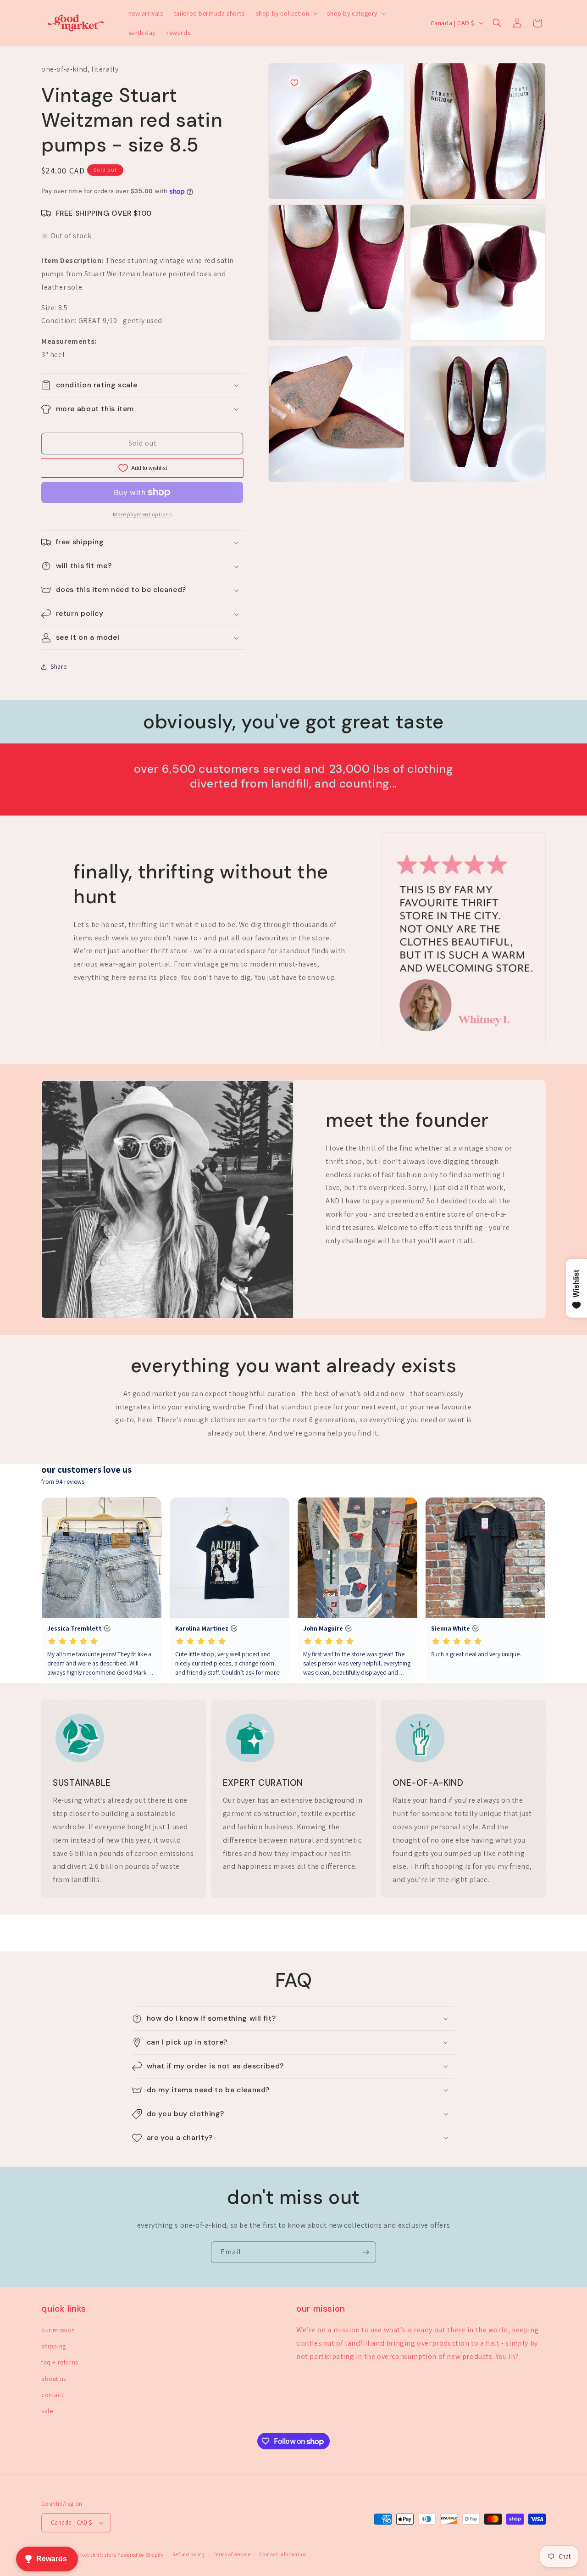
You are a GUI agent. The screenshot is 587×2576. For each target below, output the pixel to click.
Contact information (283, 2554)
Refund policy (188, 2554)
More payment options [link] (142, 514)
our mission (58, 2330)
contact (52, 2395)
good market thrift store (88, 2555)
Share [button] (59, 666)
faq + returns (60, 2362)
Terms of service (232, 2554)
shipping (54, 2346)
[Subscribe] (365, 2252)
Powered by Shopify (141, 2555)
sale (47, 2411)
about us (54, 2379)
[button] (286, 13)
